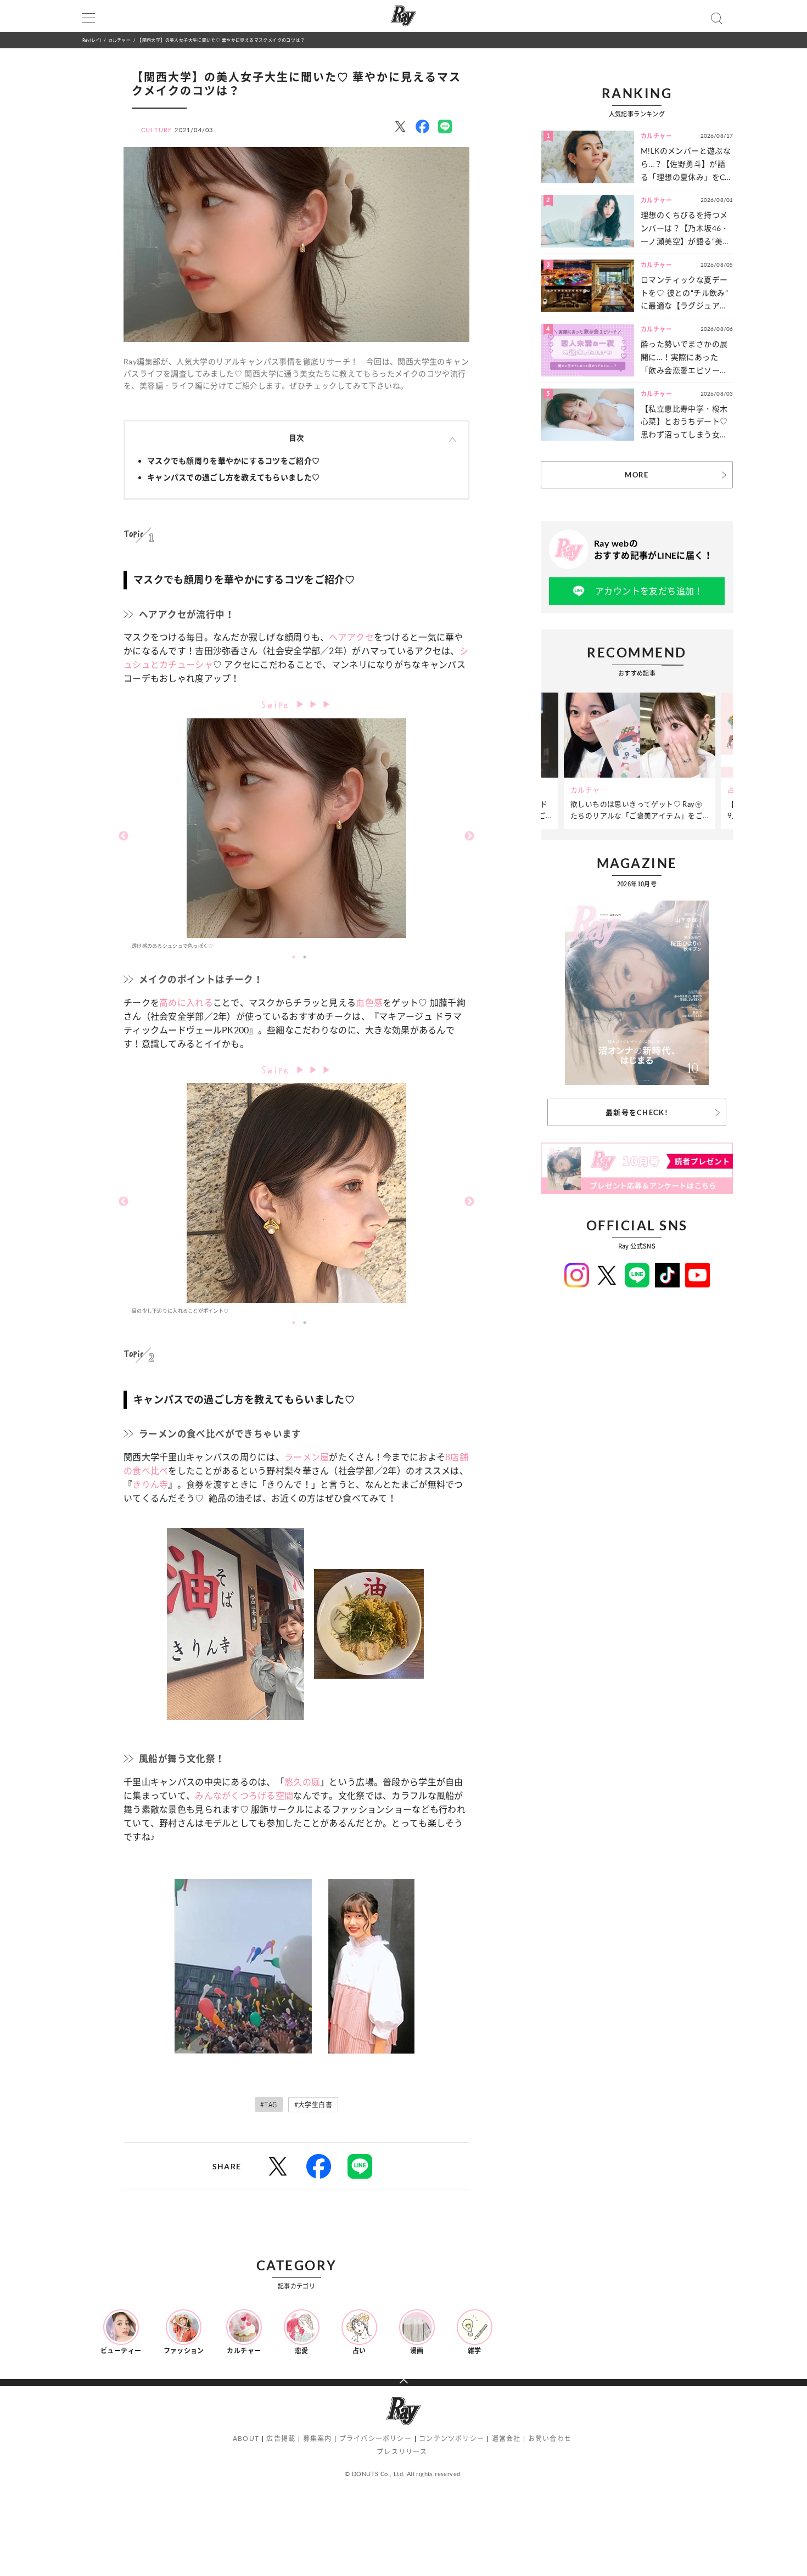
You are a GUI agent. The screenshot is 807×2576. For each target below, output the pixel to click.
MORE (637, 475)
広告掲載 (281, 2439)
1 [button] (294, 957)
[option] (296, 837)
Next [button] (469, 836)
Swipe (278, 703)
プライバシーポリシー (376, 2439)
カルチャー (119, 40)
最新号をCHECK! (637, 1112)
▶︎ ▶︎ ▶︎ (314, 704)
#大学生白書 (313, 2105)
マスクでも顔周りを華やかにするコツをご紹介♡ (233, 461)
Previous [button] (124, 836)
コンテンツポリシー (452, 2439)
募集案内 (318, 2439)
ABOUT (246, 2439)
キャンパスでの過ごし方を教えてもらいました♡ (233, 477)
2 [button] (305, 957)
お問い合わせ (550, 2439)
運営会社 (506, 2439)
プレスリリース (402, 2452)
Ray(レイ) (92, 40)
